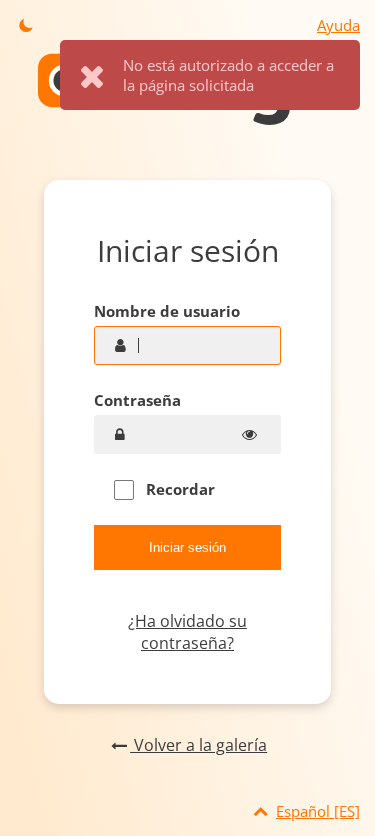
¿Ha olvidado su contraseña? (187, 632)
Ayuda (338, 25)
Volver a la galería (198, 745)
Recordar (178, 489)
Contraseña (137, 400)
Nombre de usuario (167, 311)
